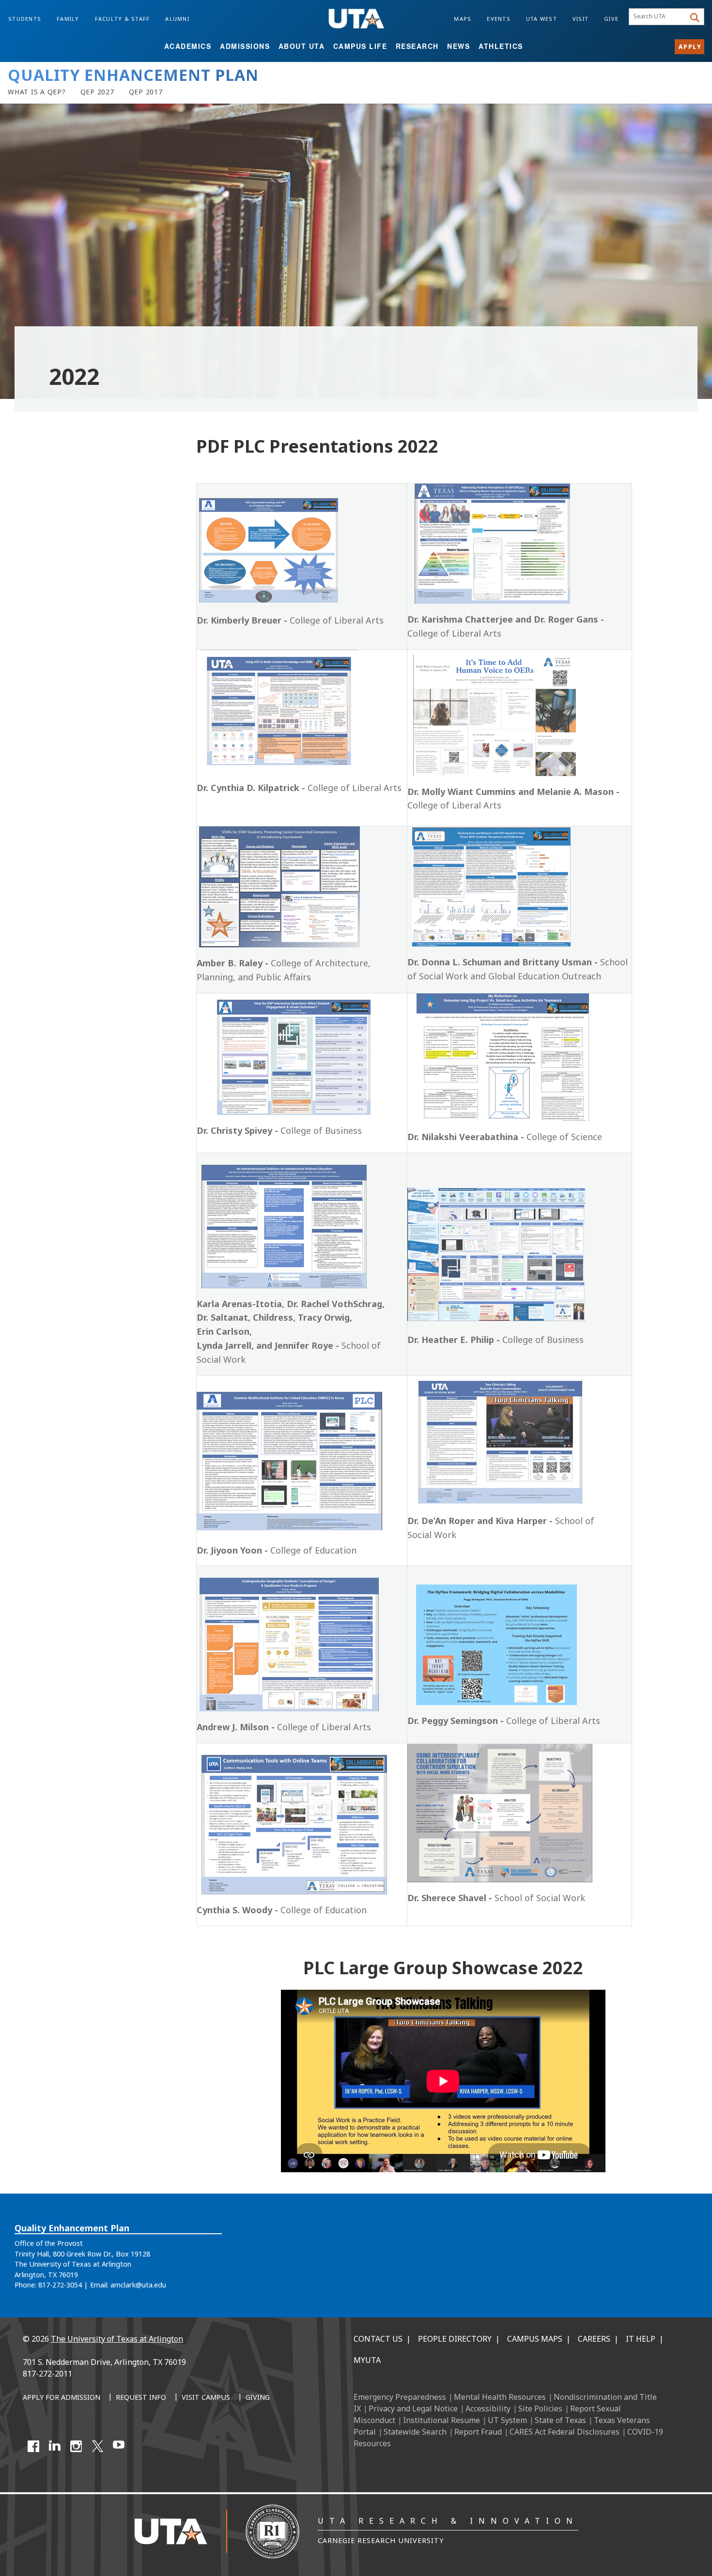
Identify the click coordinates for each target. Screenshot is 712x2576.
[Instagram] (76, 2446)
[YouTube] (119, 2446)
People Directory (455, 2339)
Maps (463, 19)
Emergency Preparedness (400, 2397)
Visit (580, 19)
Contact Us (378, 2339)
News (458, 46)
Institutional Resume (441, 2420)
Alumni (177, 19)
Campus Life (360, 46)
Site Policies (540, 2408)
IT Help (641, 2339)
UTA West (542, 19)
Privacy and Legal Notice (413, 2408)
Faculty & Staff (123, 19)
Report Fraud (478, 2432)
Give (611, 19)
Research (417, 46)
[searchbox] (658, 17)
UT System (507, 2420)
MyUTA (367, 2360)
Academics (188, 46)
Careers (594, 2339)
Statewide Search (415, 2432)
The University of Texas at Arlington (117, 2339)
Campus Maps (535, 2339)
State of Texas (560, 2420)
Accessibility (488, 2408)
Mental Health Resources (500, 2397)
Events (499, 19)
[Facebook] (33, 2446)
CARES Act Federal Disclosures (565, 2432)
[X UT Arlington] (97, 2446)
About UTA (302, 46)
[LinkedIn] (55, 2446)
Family (68, 19)
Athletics (501, 46)
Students (25, 19)
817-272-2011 (47, 2374)
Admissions (245, 46)
